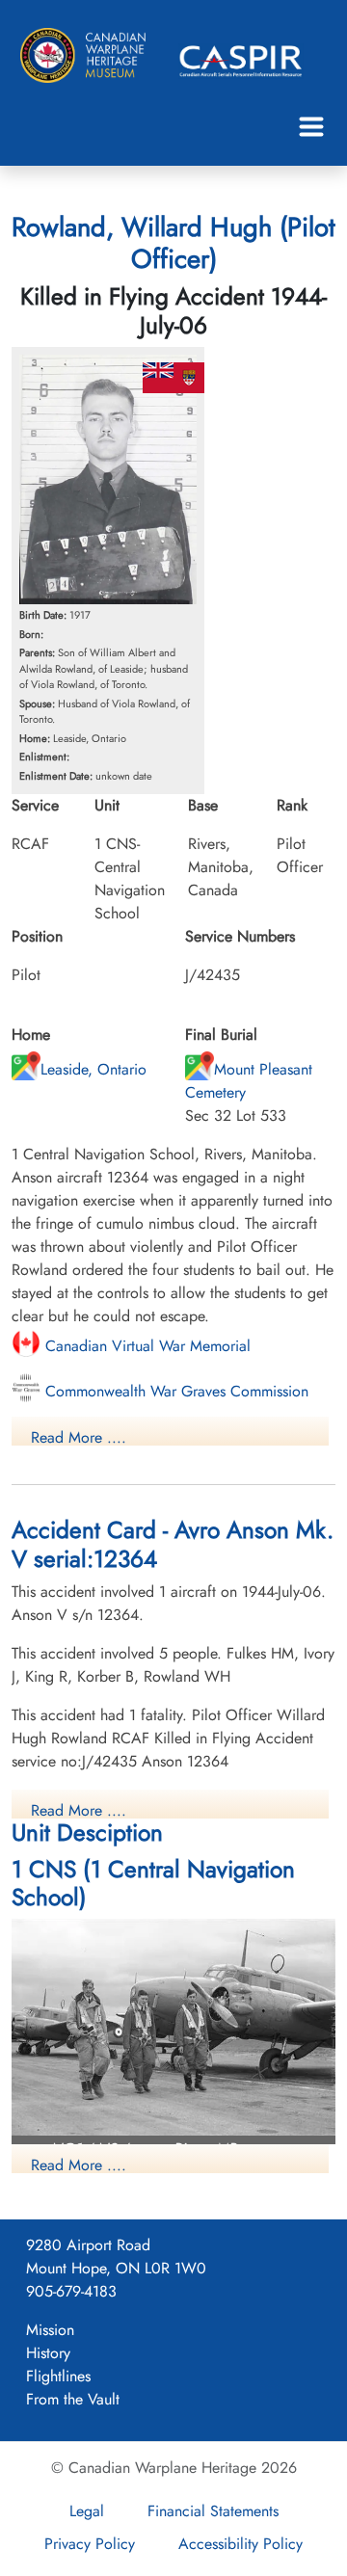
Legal (87, 2511)
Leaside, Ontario (93, 1069)
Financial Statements (213, 2511)
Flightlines (58, 2376)
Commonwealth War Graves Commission (174, 1391)
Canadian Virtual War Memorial (146, 1346)
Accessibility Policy (240, 2544)
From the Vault (73, 2399)
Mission (50, 2330)
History (48, 2353)
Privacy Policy (90, 2544)
